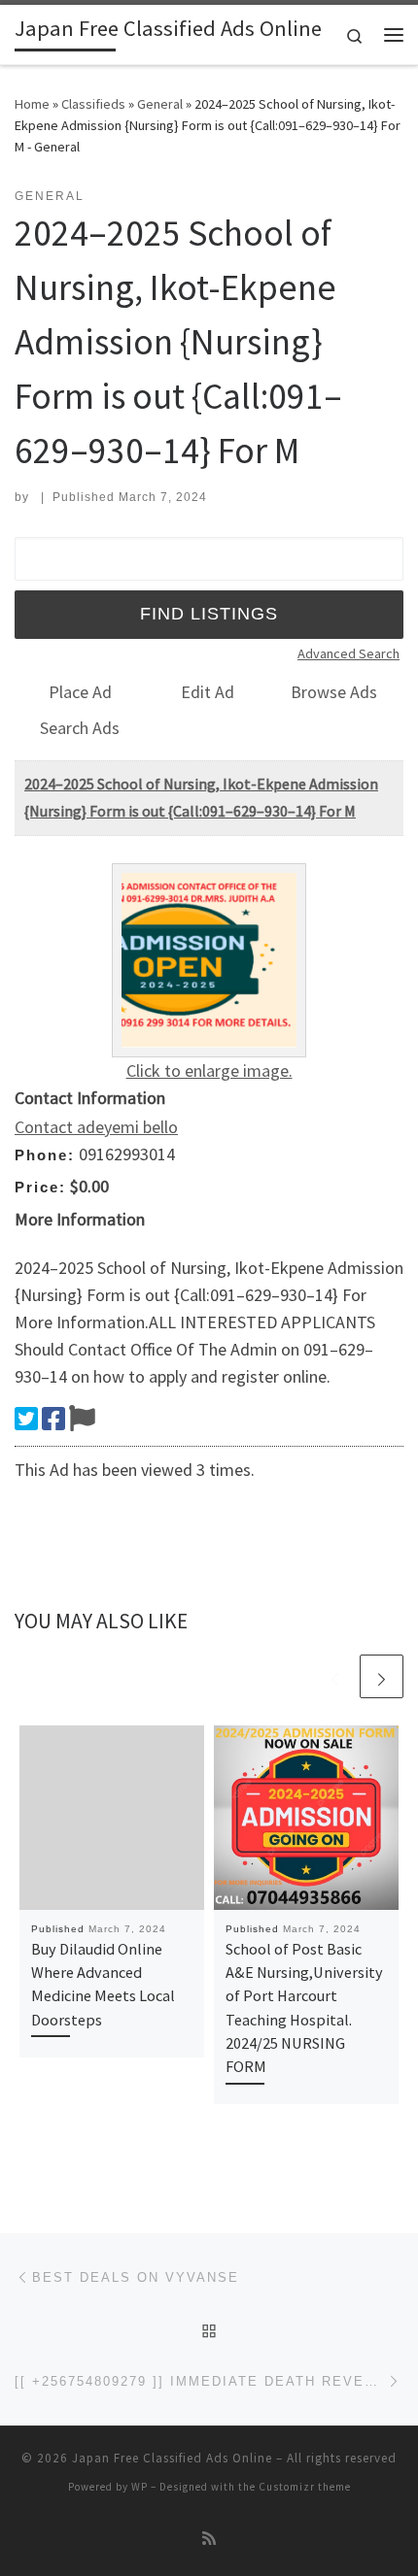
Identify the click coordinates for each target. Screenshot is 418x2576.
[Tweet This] (26, 1419)
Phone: (45, 1155)
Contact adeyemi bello (96, 1127)
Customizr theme (305, 2487)
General (160, 104)
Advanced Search (348, 653)
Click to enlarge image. (209, 1071)
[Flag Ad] (82, 1419)
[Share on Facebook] (53, 1419)
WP (139, 2487)
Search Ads (80, 728)
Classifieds (93, 104)
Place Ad (80, 692)
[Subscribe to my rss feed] (209, 2539)
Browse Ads (334, 692)
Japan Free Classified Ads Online (172, 2458)
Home (32, 104)
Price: (40, 1187)
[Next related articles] (382, 1676)
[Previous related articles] (335, 1676)
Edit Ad (208, 692)
